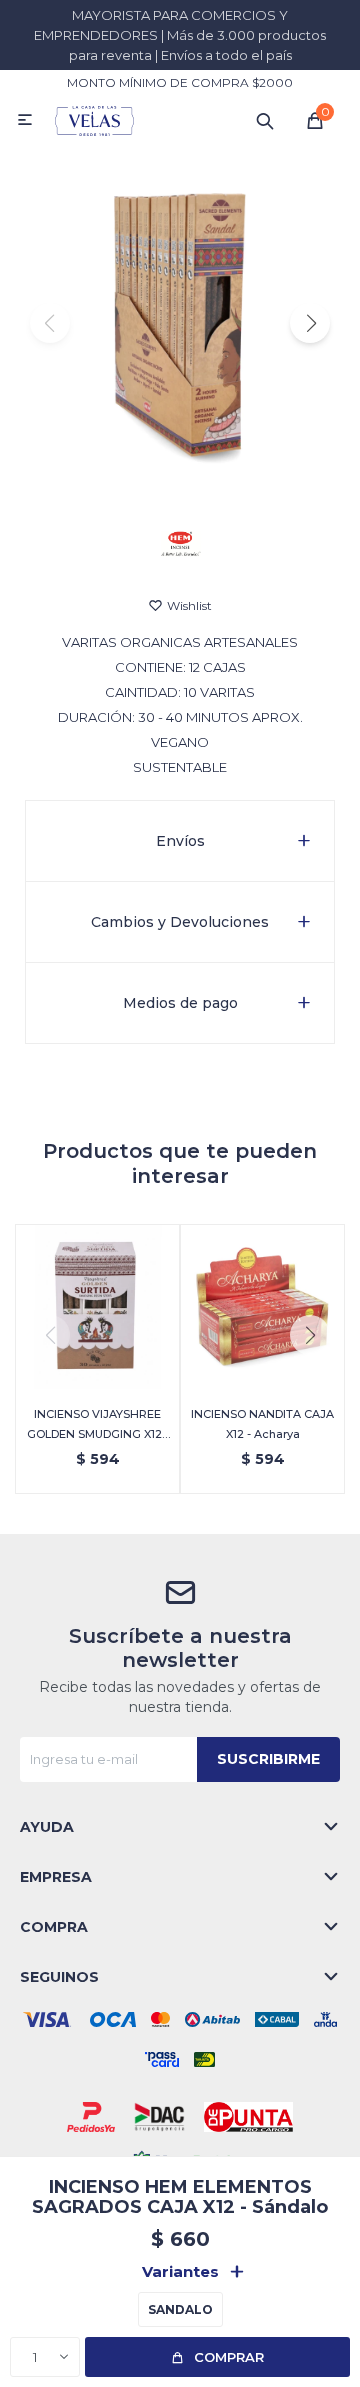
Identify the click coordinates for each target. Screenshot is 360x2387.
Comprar (229, 2357)
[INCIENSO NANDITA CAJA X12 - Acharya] (262, 1306)
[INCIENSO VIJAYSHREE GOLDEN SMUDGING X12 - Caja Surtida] (97, 1306)
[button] (265, 120)
